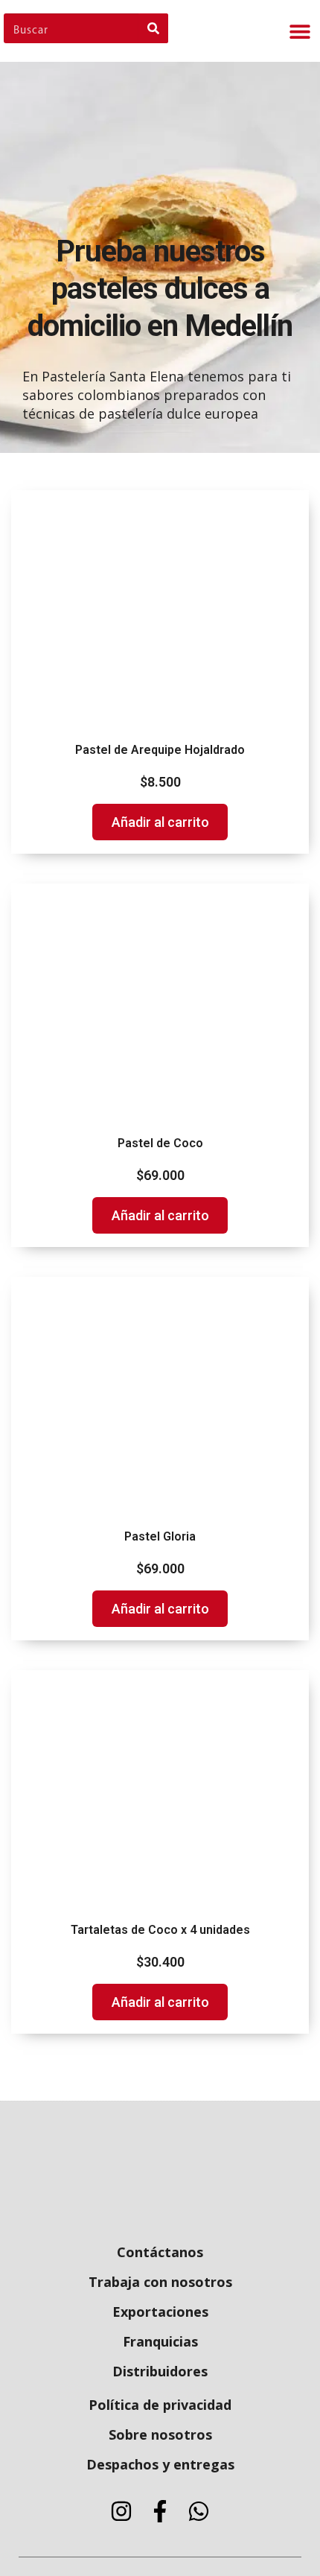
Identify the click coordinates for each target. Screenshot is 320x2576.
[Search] (153, 28)
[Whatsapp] (199, 2511)
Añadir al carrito (160, 822)
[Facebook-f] (160, 2511)
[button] (300, 31)
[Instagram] (121, 2511)
